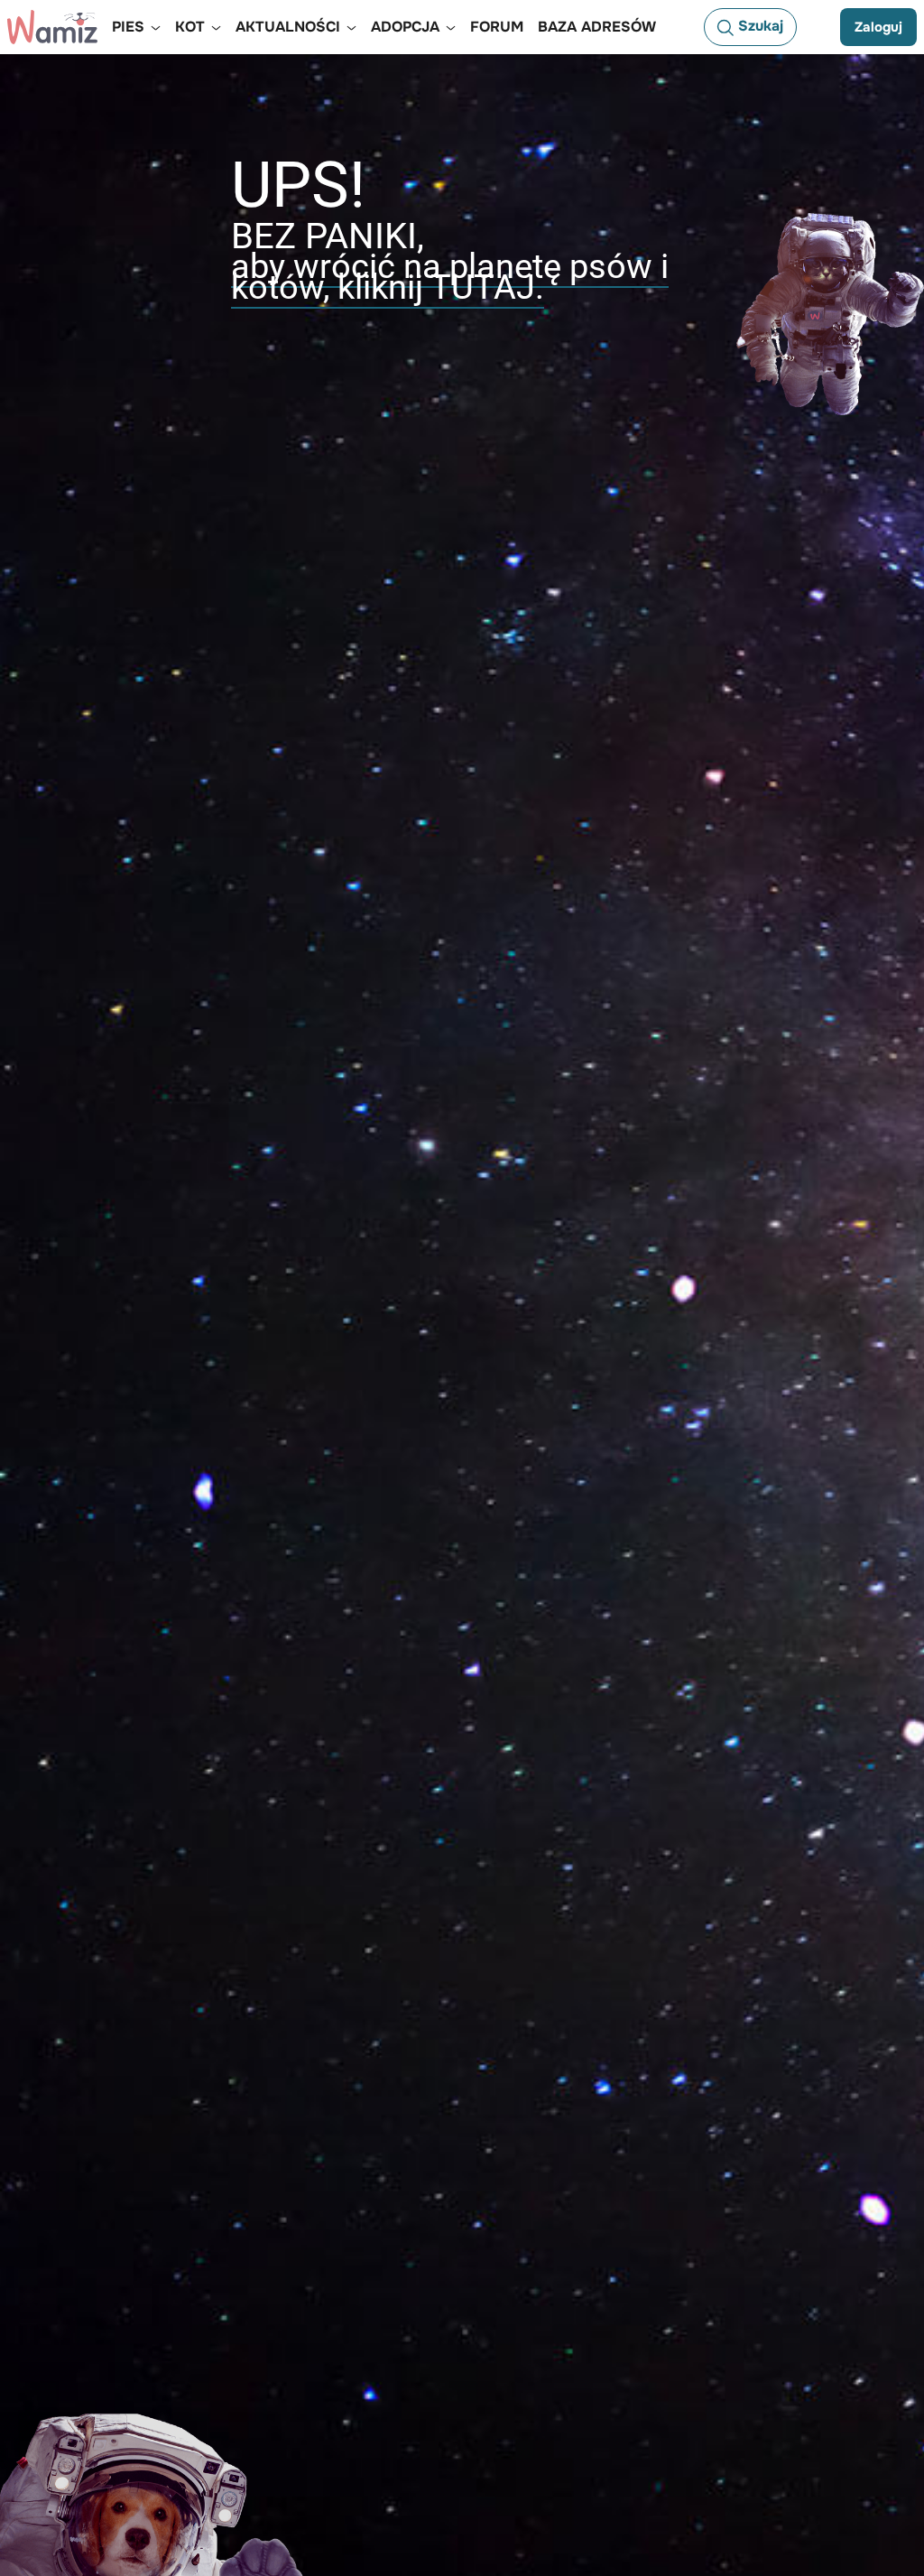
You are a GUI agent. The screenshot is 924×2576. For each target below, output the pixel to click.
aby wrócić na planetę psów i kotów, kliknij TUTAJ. (450, 277)
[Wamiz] (52, 27)
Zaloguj (878, 27)
